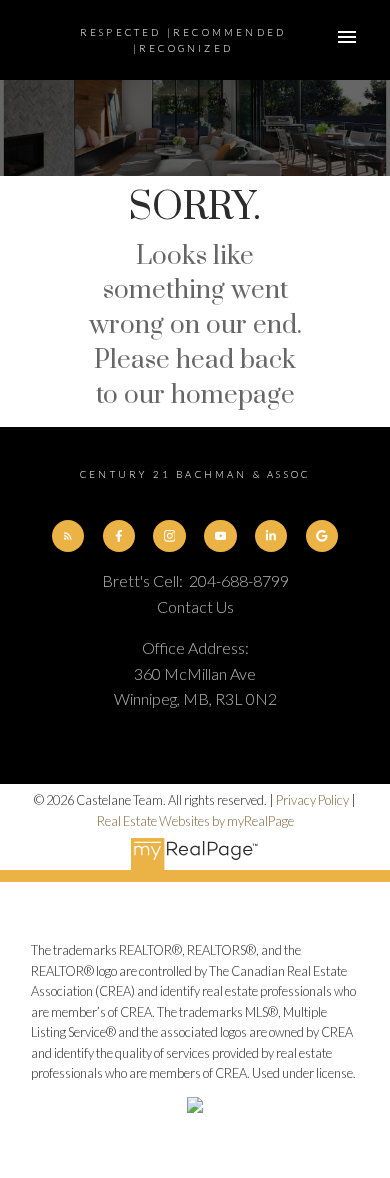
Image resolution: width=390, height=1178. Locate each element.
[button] (68, 536)
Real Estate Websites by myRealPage (195, 821)
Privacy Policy (312, 800)
